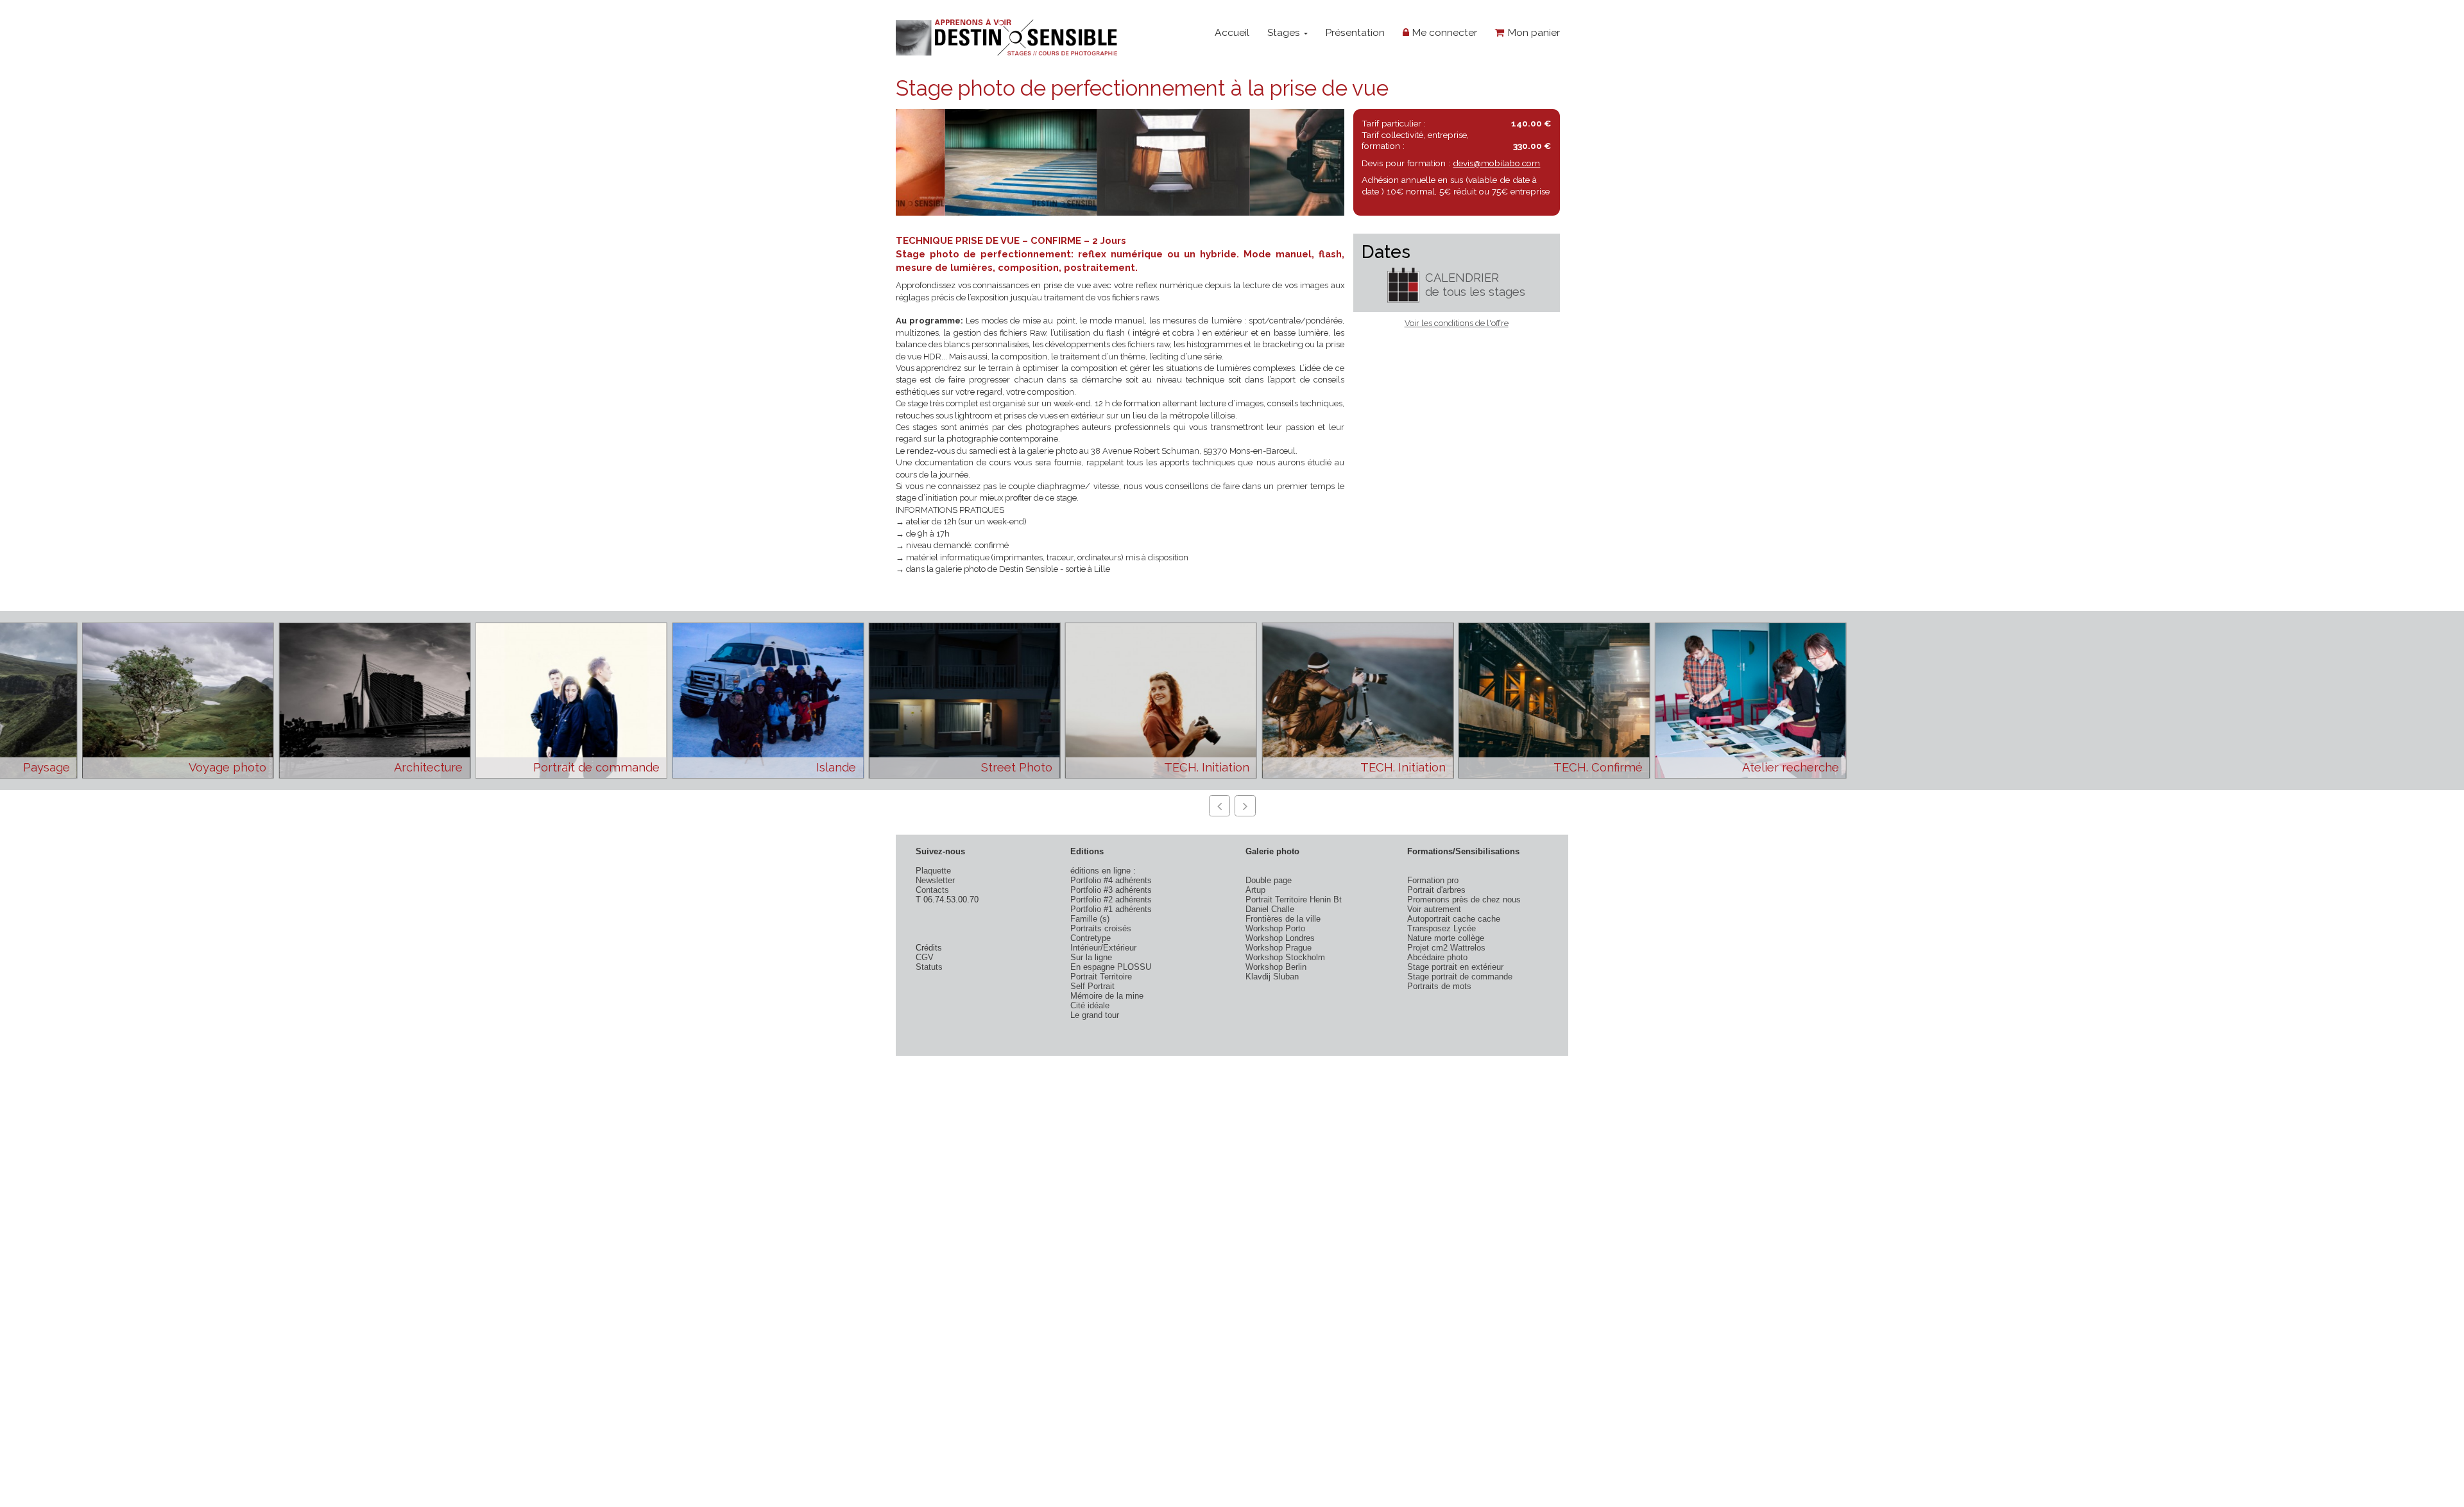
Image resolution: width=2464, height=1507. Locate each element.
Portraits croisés (1101, 928)
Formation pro (1433, 880)
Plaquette (933, 871)
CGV (925, 957)
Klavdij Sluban (1272, 977)
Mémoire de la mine (1107, 996)
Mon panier (1532, 32)
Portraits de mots (1439, 986)
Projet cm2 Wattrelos (1446, 948)
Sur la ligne (1091, 957)
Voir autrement (1434, 909)
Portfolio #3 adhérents (1111, 890)
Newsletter (935, 880)
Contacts (932, 890)
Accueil (1232, 32)
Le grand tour (1095, 1015)
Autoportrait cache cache (1454, 919)
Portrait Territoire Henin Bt (1294, 900)
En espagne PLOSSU (1111, 967)
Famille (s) (1090, 919)
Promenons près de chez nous (1464, 900)
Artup (1255, 890)
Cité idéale (1090, 1005)
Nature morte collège (1446, 938)
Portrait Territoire (1101, 977)
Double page (1269, 880)
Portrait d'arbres (1436, 890)
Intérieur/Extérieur (1103, 948)
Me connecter (1443, 32)
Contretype (1091, 938)
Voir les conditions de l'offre (1457, 323)
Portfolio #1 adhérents (1111, 909)
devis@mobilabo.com (1496, 163)
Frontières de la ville (1283, 919)
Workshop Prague (1279, 948)
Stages (1285, 32)
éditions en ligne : (1103, 871)
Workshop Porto (1275, 928)
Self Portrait (1092, 986)
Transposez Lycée (1442, 928)
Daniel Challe (1270, 909)
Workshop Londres (1280, 938)
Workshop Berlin (1276, 967)
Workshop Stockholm (1285, 957)
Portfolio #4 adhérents (1111, 880)
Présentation (1355, 32)
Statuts (929, 967)
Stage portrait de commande (1460, 977)
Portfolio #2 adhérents (1111, 900)
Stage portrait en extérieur (1455, 967)
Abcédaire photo (1437, 957)
